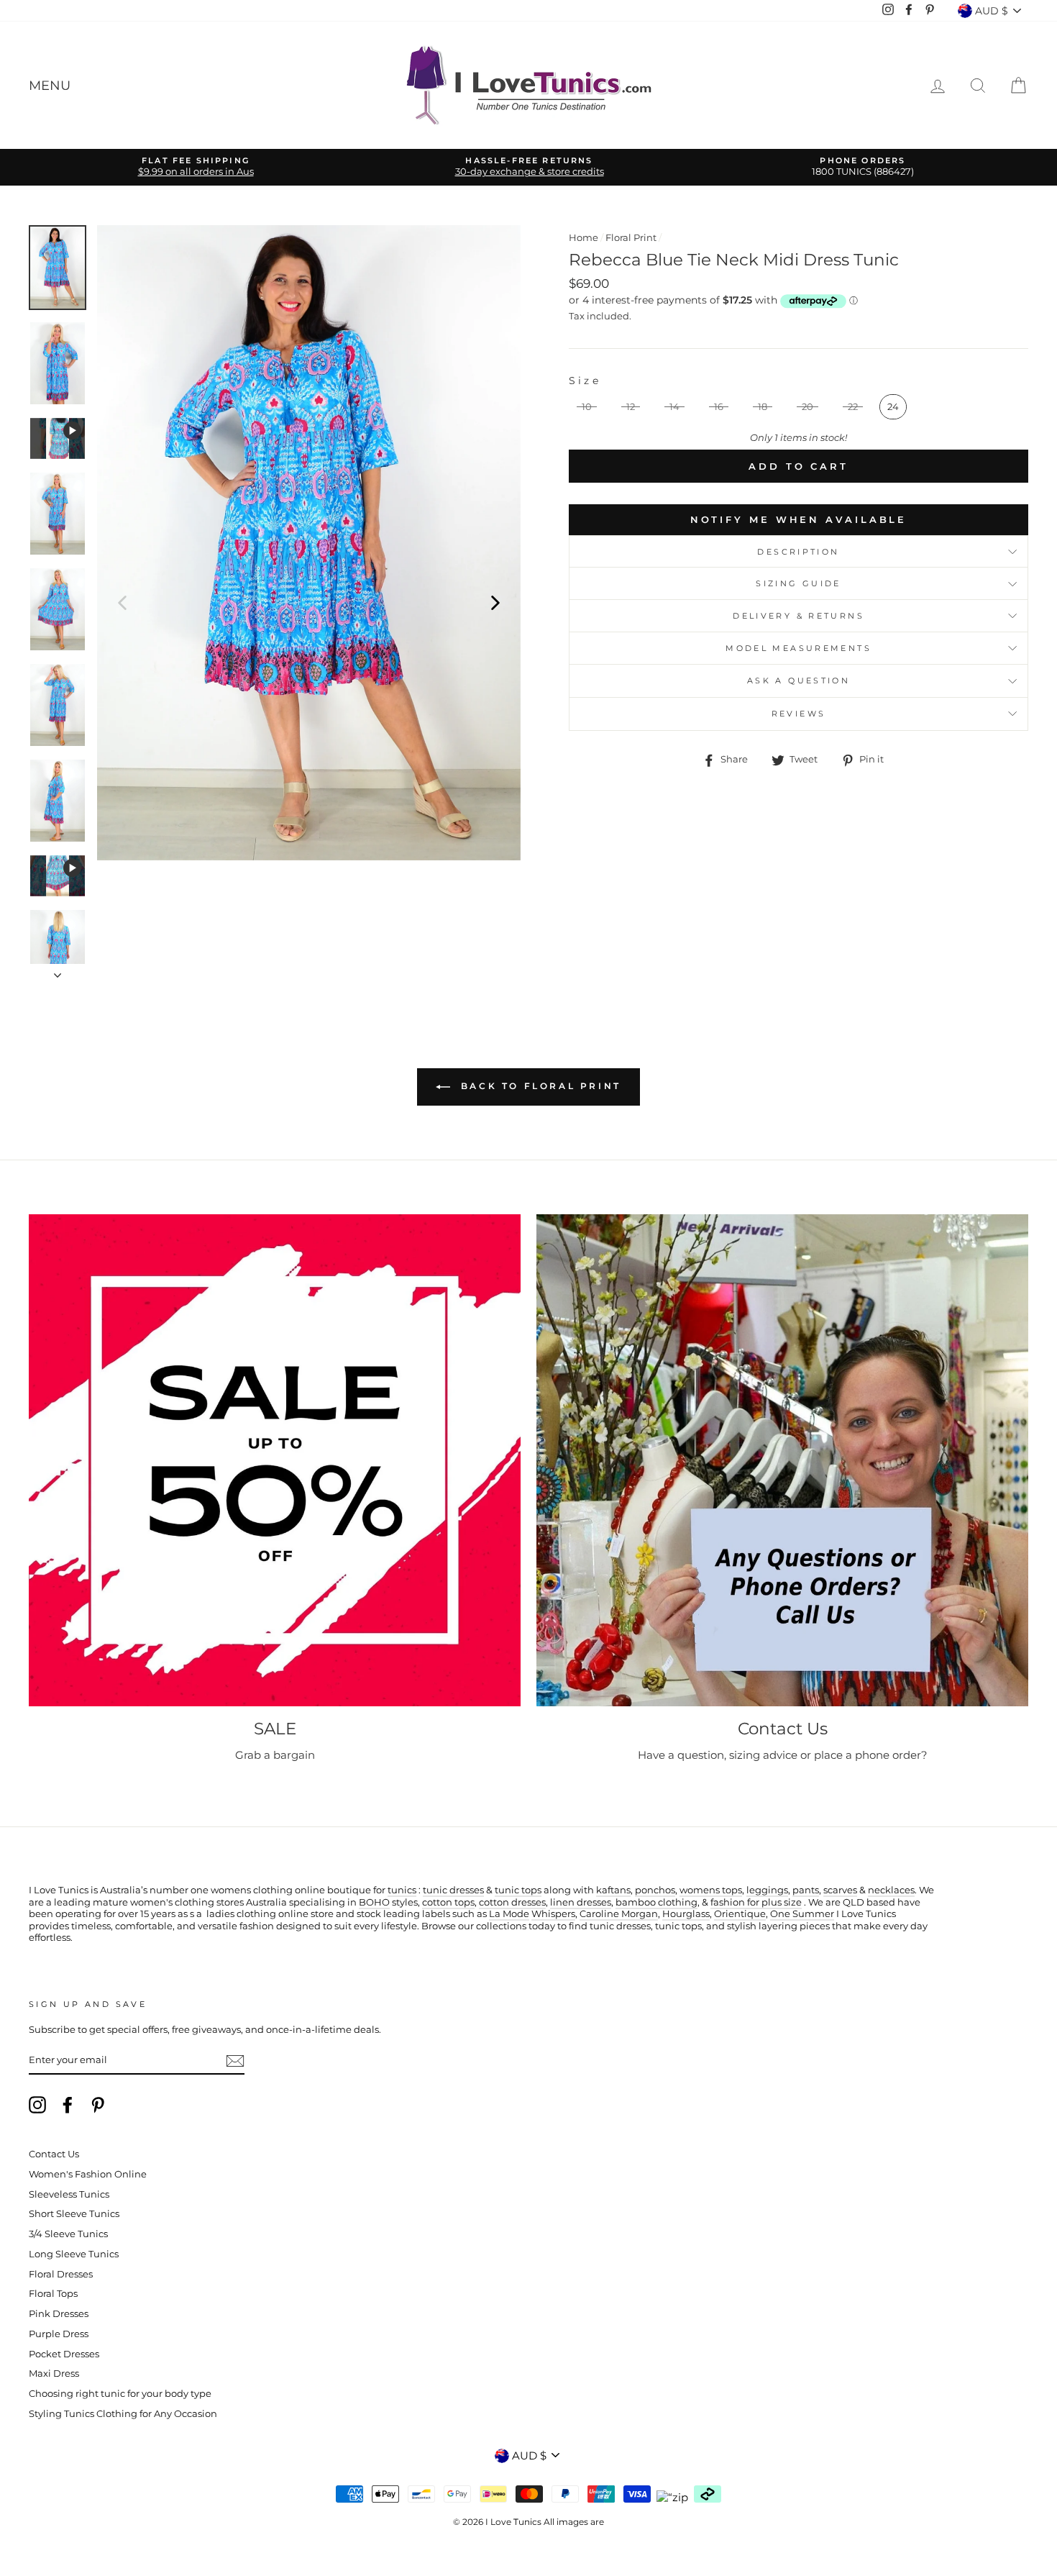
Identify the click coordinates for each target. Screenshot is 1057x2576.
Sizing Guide (799, 583)
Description (798, 552)
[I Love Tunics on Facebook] (68, 2105)
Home (584, 238)
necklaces (891, 1890)
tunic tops (518, 1890)
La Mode (509, 1914)
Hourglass (686, 1914)
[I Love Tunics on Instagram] (37, 2105)
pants (806, 1890)
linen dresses (581, 1902)
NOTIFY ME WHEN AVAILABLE (799, 519)
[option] (196, 167)
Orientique (740, 1914)
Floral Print (631, 238)
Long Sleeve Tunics (74, 2254)
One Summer (802, 1914)
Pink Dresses (59, 2314)
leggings (767, 1890)
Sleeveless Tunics (69, 2194)
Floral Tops (53, 2294)
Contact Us (54, 2154)
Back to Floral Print (539, 1086)
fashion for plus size (756, 1902)
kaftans (613, 1890)
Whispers (553, 1914)
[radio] (587, 407)
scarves (840, 1890)
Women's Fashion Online (88, 2174)
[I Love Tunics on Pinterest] (98, 2105)
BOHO (374, 1902)
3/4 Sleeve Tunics (68, 2234)
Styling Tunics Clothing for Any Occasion (123, 2414)
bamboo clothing (656, 1902)
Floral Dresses (61, 2274)
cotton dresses (512, 1902)
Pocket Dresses (64, 2354)
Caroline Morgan (619, 1914)
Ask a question (799, 681)
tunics (402, 1890)
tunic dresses (453, 1890)
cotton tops (448, 1902)
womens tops (711, 1890)
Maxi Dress (54, 2374)
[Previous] (122, 602)
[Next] (495, 602)
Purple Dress (59, 2334)
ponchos (655, 1890)
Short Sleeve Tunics (74, 2214)
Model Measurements (799, 648)
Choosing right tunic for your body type (120, 2394)
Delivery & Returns (799, 616)
